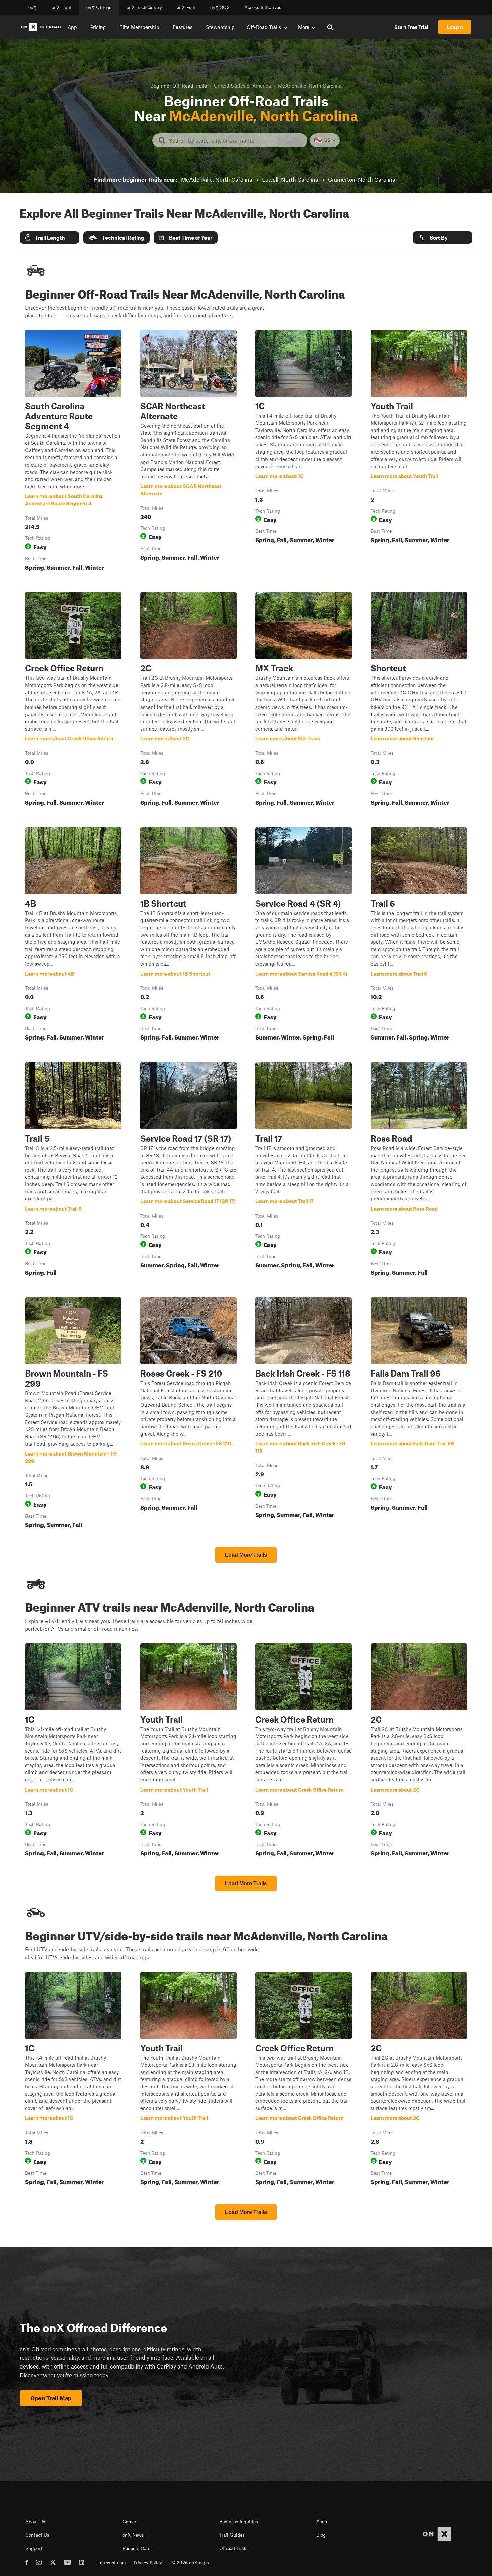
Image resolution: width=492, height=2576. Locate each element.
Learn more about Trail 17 (304, 1170)
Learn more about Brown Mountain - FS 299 (73, 1414)
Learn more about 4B (73, 935)
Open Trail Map (51, 2398)
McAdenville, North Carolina (217, 179)
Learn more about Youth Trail (419, 452)
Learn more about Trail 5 (73, 1170)
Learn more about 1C (304, 452)
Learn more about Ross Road (419, 1170)
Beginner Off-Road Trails (179, 86)
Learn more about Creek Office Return (73, 700)
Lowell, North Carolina (290, 179)
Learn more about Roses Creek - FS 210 (188, 1414)
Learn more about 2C (188, 700)
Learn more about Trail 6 (419, 935)
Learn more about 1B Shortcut (188, 935)
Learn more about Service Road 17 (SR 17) (188, 1170)
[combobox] (235, 140)
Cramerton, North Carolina (362, 179)
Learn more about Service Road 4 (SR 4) (304, 935)
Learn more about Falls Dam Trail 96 (419, 1414)
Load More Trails (246, 1555)
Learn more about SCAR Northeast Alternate (188, 452)
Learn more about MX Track (304, 700)
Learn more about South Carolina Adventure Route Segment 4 (73, 452)
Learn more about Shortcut (419, 700)
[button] (50, 237)
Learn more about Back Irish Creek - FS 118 (304, 1414)
